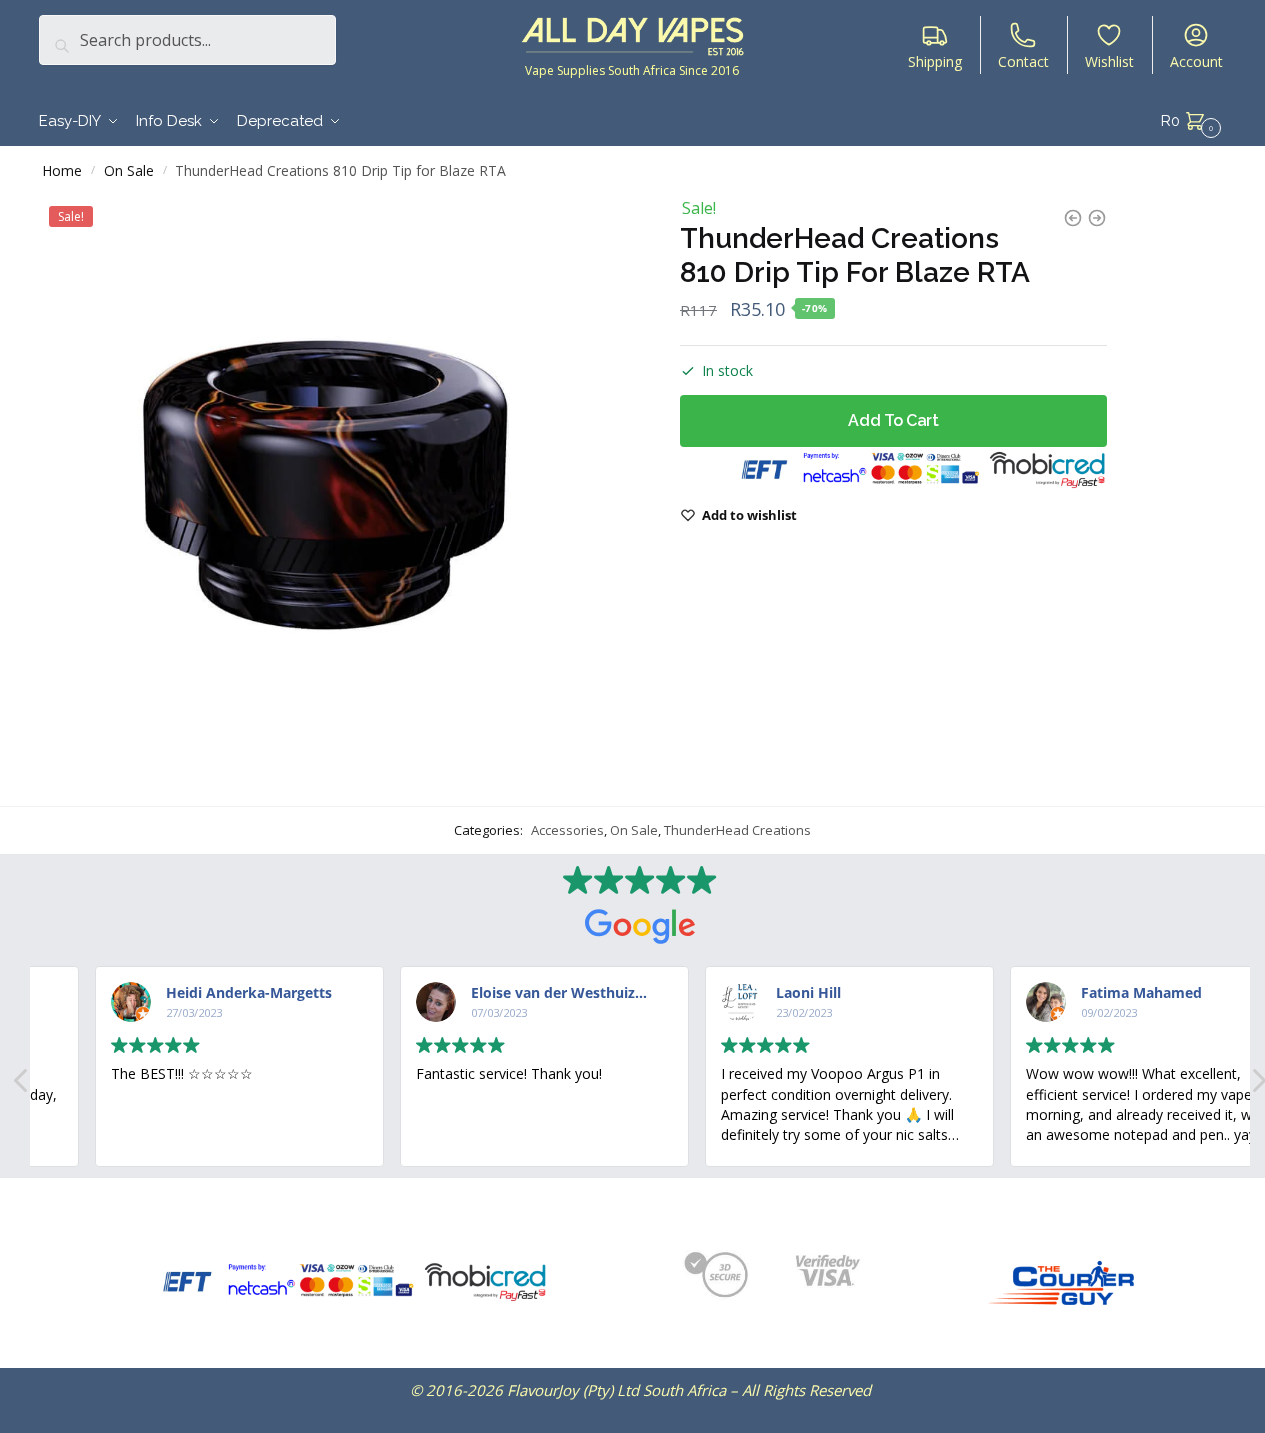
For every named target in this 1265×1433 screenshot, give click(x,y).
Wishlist (1109, 61)
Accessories (567, 830)
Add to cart (893, 420)
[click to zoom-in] (324, 486)
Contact (1023, 61)
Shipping (935, 61)
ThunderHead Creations (737, 830)
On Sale (129, 170)
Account (1196, 61)
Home (62, 170)
